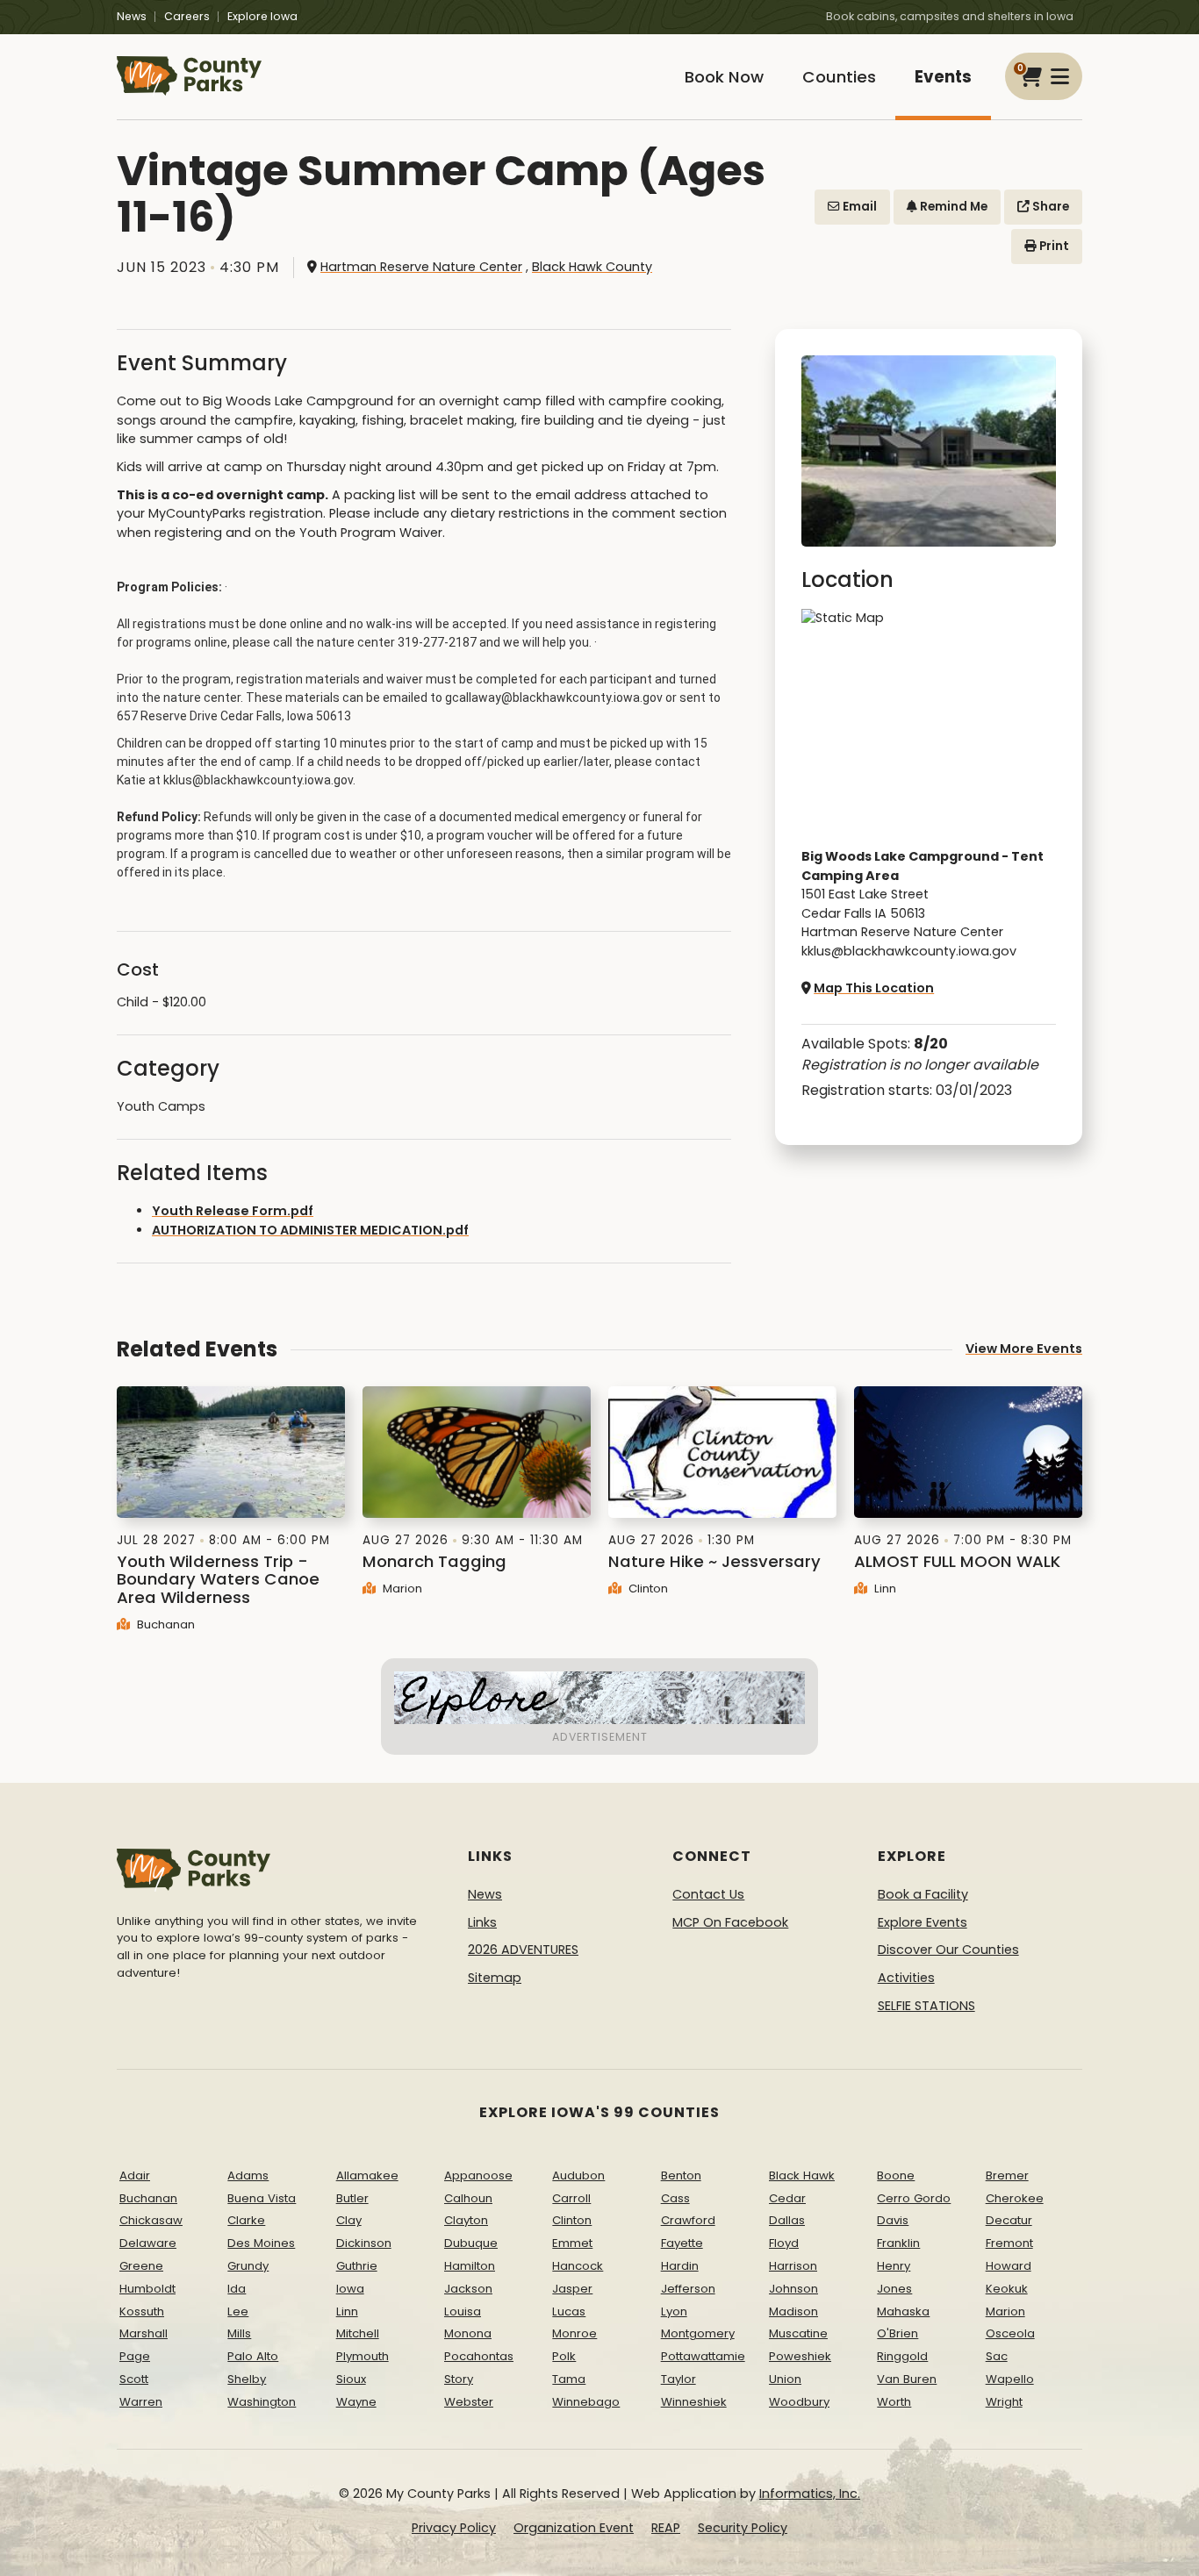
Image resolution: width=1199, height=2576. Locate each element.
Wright (1004, 2402)
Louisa (463, 2311)
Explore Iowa (262, 16)
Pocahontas (479, 2356)
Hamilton (470, 2266)
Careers (187, 16)
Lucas (569, 2311)
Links (482, 1922)
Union (785, 2379)
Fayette (682, 2243)
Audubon (578, 2175)
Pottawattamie (703, 2356)
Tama (569, 2379)
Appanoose (478, 2175)
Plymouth (363, 2356)
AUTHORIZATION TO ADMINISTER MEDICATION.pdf (310, 1230)
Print (1053, 246)
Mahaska (903, 2311)
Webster (469, 2402)
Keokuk (1007, 2289)
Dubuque (471, 2243)
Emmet (572, 2243)
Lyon (674, 2311)
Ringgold (902, 2356)
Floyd (784, 2243)
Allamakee (367, 2175)
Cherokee (1015, 2198)
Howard (1009, 2266)
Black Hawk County (592, 267)
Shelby (247, 2379)
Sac (997, 2356)
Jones (894, 2289)
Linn (883, 1589)
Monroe (574, 2333)
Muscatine (798, 2333)
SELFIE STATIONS (926, 2006)
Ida (237, 2289)
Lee (238, 2311)
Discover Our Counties (948, 1950)
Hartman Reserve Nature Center (421, 267)
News (132, 16)
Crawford (688, 2220)
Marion (401, 1589)
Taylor (678, 2379)
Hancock (578, 2266)
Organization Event (574, 2528)
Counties (839, 77)
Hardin (680, 2266)
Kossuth (142, 2311)
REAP (666, 2528)
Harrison (793, 2266)
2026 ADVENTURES (523, 1950)
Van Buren (907, 2379)
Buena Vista (262, 2198)
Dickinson (364, 2243)
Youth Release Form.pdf (233, 1211)
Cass (675, 2198)
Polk (564, 2356)
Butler (352, 2198)
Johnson (793, 2289)
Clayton (466, 2220)
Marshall (144, 2333)
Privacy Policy (454, 2528)
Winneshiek (694, 2402)
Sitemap (495, 1978)
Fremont (1009, 2243)
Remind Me (952, 207)
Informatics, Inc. (810, 2494)
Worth (894, 2402)
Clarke (246, 2220)
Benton (681, 2175)
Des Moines (261, 2243)
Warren (141, 2402)
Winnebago (586, 2402)
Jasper (572, 2289)
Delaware (148, 2243)
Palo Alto (253, 2356)
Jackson (468, 2289)
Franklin (898, 2243)
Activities (906, 1978)
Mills (239, 2333)
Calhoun (468, 2198)
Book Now (724, 77)
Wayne (356, 2402)
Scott (134, 2379)
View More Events (1024, 1349)
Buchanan (164, 1624)
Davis (893, 2220)
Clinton (646, 1589)
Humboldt (147, 2289)
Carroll (571, 2198)
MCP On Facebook (730, 1922)
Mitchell (358, 2333)
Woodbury (799, 2402)
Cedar (787, 2198)
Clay (349, 2220)
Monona (468, 2333)
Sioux (351, 2379)
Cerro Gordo (914, 2198)
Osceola (1010, 2333)
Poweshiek (800, 2356)
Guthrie (357, 2266)
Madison (793, 2311)
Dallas (787, 2220)
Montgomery (698, 2333)
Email (858, 207)
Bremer (1007, 2175)
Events (943, 77)
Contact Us (708, 1894)
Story (459, 2379)
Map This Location (874, 988)
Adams (248, 2175)
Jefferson (688, 2289)
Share (1049, 207)
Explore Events (923, 1922)
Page (135, 2356)
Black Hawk (802, 2175)
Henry (894, 2266)
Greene (141, 2266)
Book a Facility (923, 1894)
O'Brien (897, 2333)
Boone (896, 2175)
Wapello (1010, 2379)
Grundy (248, 2266)
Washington (262, 2402)
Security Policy (743, 2528)
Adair (135, 2175)
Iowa (350, 2289)
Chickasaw (151, 2220)
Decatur (1009, 2220)
